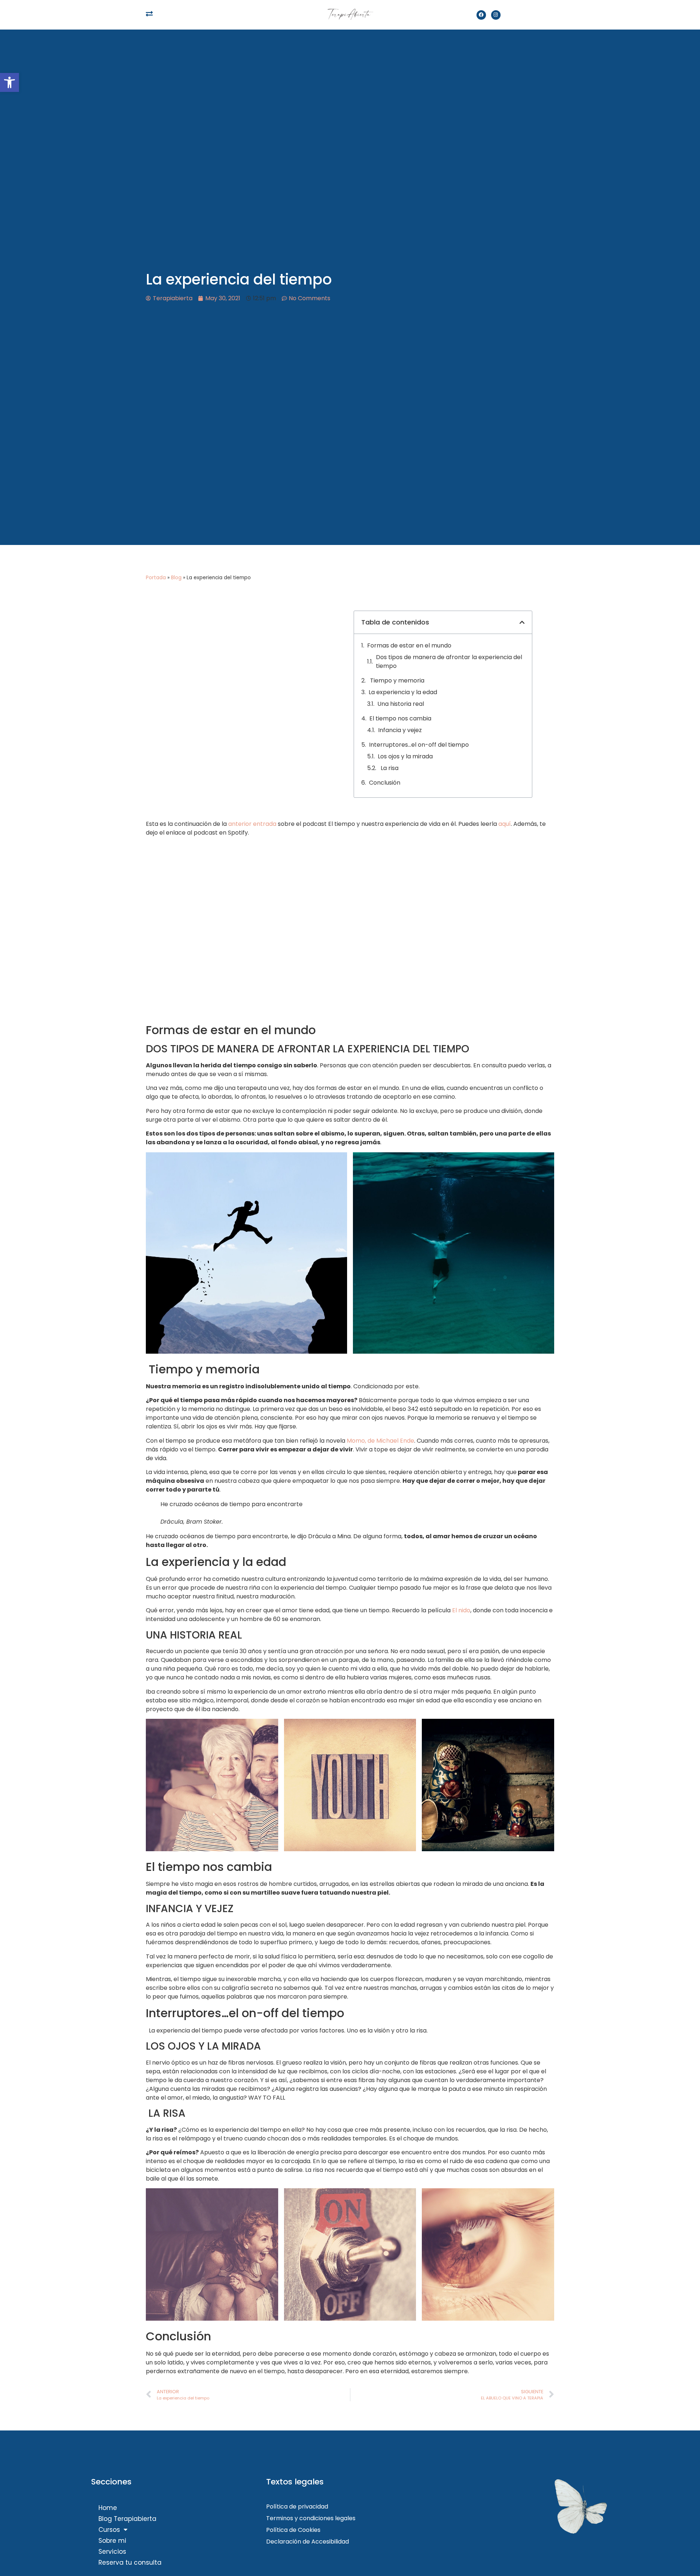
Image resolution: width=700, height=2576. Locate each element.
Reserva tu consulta (130, 2563)
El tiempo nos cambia (400, 718)
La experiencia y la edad (403, 692)
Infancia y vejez (400, 730)
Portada (156, 578)
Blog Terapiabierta (127, 2519)
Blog (176, 578)
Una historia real (401, 704)
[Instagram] (496, 15)
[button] (9, 82)
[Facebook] (481, 15)
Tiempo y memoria (406, 680)
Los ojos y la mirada (405, 756)
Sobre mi (112, 2541)
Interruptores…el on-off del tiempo (419, 745)
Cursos (109, 2530)
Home (108, 2508)
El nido (461, 1610)
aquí (505, 824)
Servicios (112, 2552)
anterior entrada (252, 824)
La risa (389, 768)
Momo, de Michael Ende (380, 1441)
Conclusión (385, 783)
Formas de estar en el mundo (409, 645)
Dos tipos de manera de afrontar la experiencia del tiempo (449, 662)
